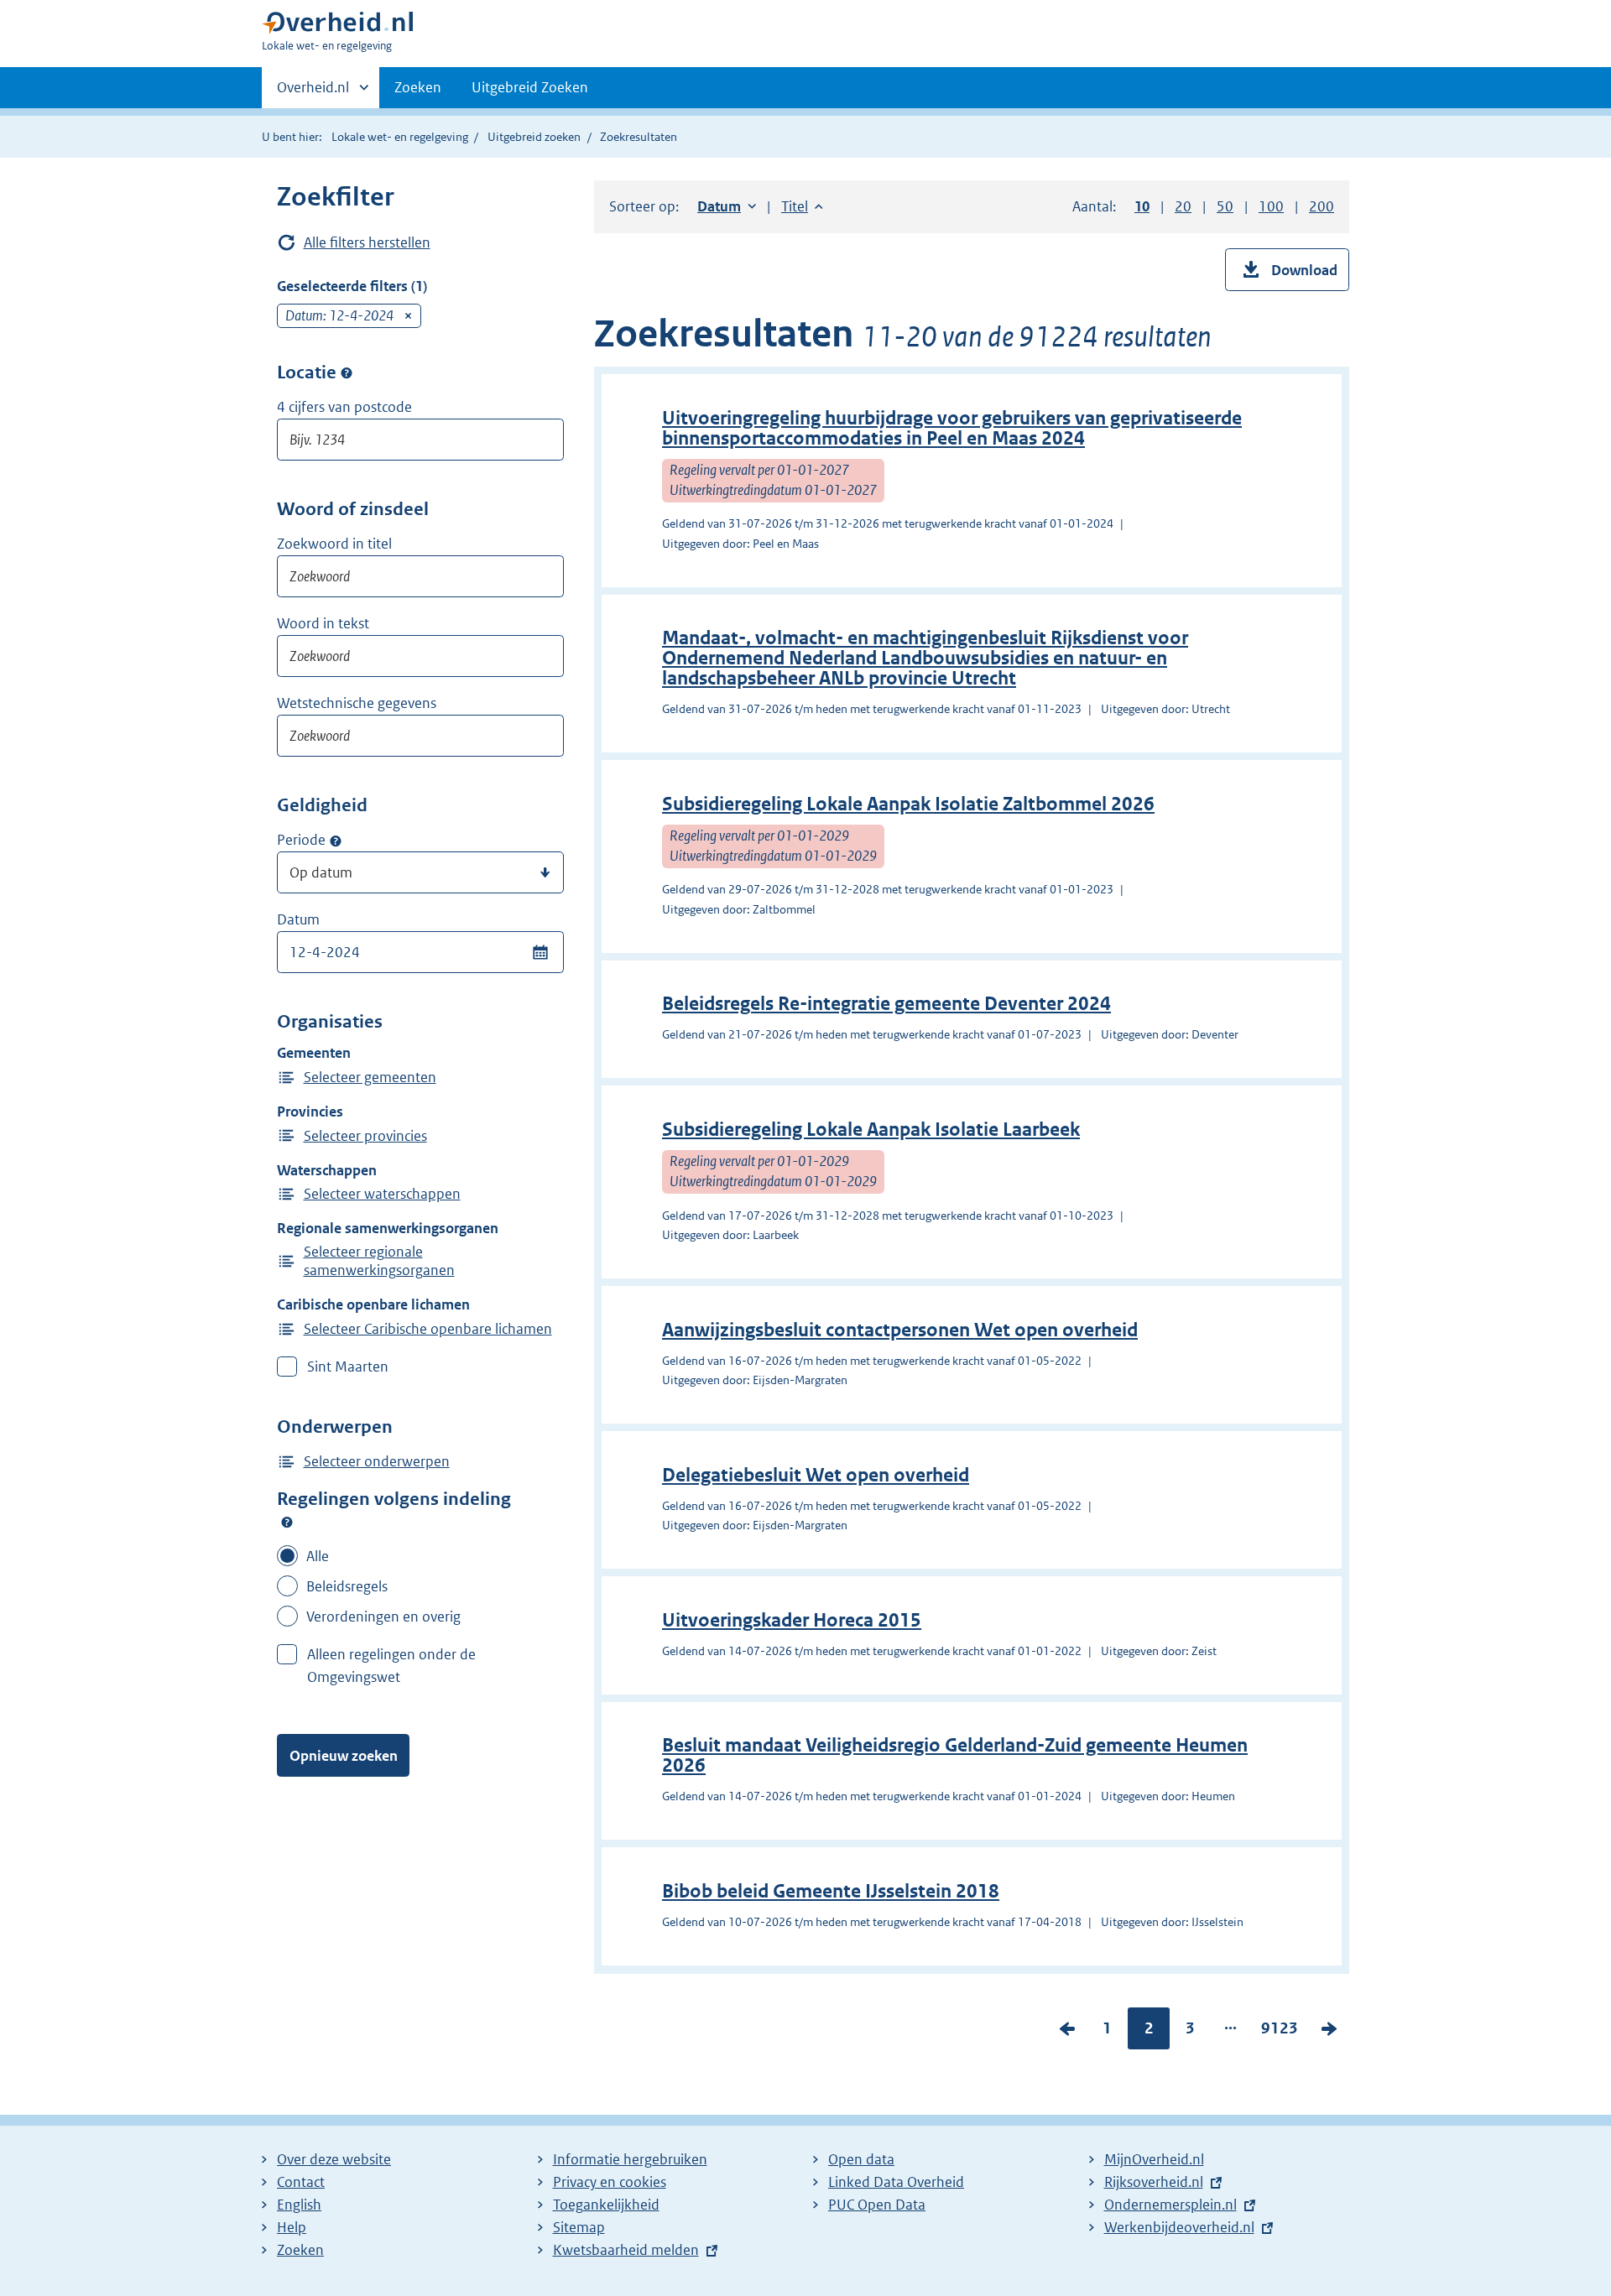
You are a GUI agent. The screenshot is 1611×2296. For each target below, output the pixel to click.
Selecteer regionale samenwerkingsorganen (379, 1261)
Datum (298, 919)
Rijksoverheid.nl (1154, 2182)
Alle (318, 1556)
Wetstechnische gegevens (357, 703)
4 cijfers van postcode (344, 407)
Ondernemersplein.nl (1170, 2205)
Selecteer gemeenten (370, 1077)
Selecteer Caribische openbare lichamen (428, 1329)
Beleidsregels (347, 1586)
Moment (336, 841)
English (299, 2205)
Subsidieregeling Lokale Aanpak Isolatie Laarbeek (871, 1130)
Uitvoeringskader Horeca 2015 (792, 1620)
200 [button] (1322, 206)
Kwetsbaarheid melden (626, 2250)
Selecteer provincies (365, 1136)
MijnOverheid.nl (1154, 2159)
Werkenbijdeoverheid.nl (1179, 2227)
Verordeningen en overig (383, 1617)
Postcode (347, 373)
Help (292, 2227)
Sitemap (579, 2227)
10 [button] (1142, 206)
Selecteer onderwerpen (377, 1461)
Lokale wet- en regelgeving (400, 137)
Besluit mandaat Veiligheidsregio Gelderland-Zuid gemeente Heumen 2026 (955, 1755)
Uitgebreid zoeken (534, 137)
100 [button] (1271, 206)
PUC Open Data (877, 2205)
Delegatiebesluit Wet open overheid (816, 1475)
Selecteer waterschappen (382, 1194)
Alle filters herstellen (367, 242)
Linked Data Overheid (896, 2182)
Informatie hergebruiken (630, 2159)
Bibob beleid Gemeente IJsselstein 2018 (831, 1891)
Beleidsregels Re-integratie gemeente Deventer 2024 (886, 1004)
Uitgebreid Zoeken (530, 87)
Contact (301, 2182)
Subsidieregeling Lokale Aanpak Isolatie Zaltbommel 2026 (908, 804)
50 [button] (1225, 206)
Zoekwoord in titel (334, 544)
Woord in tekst (323, 623)
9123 (1280, 2032)
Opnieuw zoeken (344, 1756)
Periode (301, 840)
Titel (802, 206)
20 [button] (1183, 206)
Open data (861, 2159)
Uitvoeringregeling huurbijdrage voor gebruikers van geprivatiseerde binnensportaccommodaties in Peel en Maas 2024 (952, 428)
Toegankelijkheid (606, 2205)
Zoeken (418, 87)
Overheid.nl (313, 93)
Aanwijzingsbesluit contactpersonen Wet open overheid (900, 1330)
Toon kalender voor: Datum (540, 952)
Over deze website (334, 2159)
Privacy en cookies (610, 2182)
